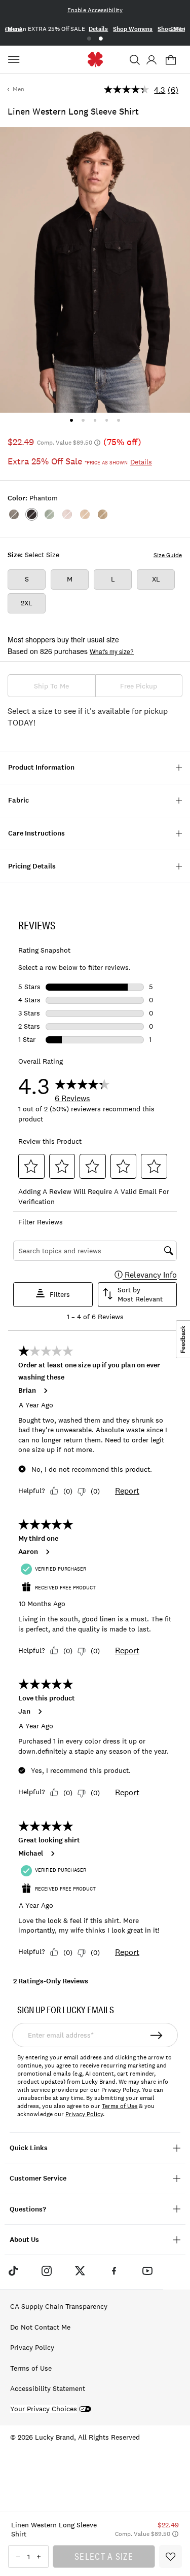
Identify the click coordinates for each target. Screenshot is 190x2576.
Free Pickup (139, 686)
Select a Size (104, 2556)
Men (18, 89)
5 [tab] (118, 420)
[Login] (151, 60)
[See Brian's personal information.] (45, 1391)
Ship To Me (51, 686)
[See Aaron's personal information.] (47, 1552)
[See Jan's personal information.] (40, 1712)
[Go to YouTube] (147, 2271)
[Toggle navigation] (15, 60)
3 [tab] (95, 420)
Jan (24, 1712)
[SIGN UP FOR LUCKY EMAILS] (157, 2035)
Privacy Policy (84, 2114)
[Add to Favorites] (170, 2556)
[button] (135, 60)
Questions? (28, 2209)
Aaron (28, 1552)
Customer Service (38, 2178)
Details (98, 29)
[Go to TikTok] (13, 2271)
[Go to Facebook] (114, 2271)
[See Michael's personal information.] (52, 1854)
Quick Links (29, 2148)
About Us (24, 2240)
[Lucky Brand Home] (95, 60)
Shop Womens (133, 29)
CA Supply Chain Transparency (59, 2306)
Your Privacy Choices (44, 2409)
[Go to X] (80, 2271)
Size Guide (168, 555)
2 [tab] (101, 39)
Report (127, 1491)
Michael (31, 1854)
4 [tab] (107, 420)
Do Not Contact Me (40, 2327)
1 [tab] (89, 39)
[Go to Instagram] (47, 2271)
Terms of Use (120, 2106)
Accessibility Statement (48, 2388)
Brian (27, 1391)
